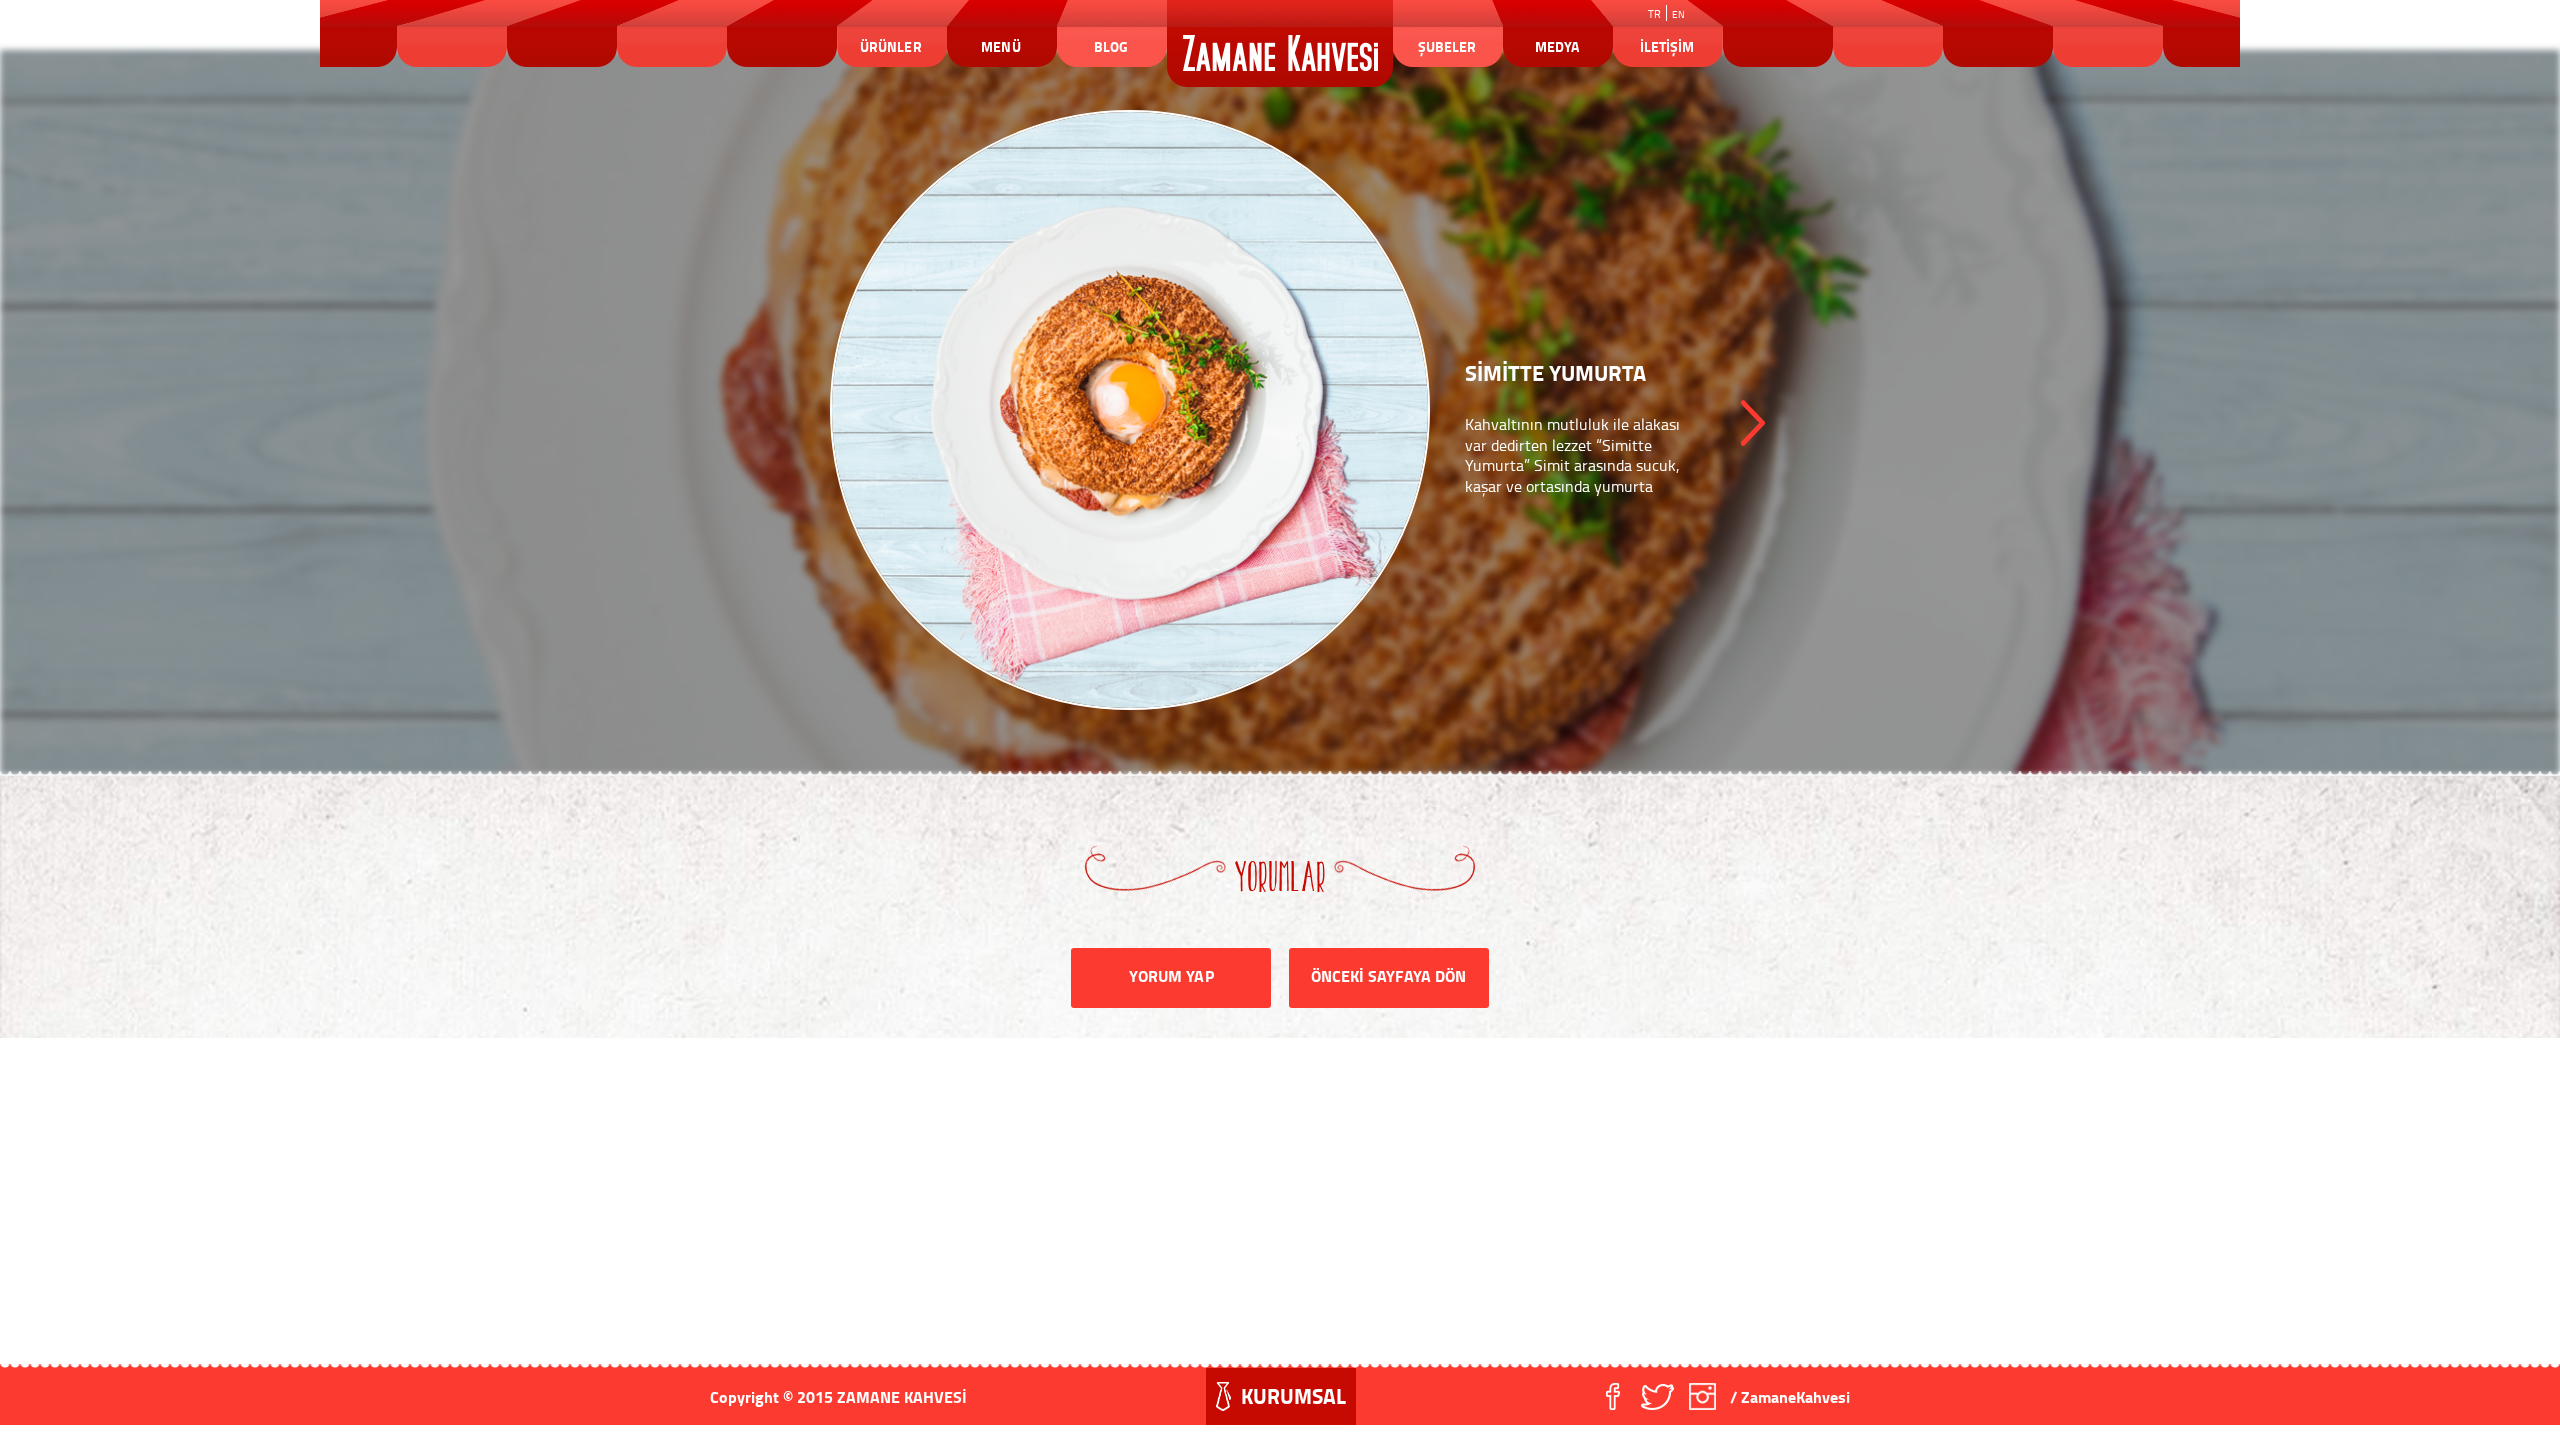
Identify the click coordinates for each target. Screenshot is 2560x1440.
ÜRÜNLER (890, 46)
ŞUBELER (1447, 46)
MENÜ (1000, 46)
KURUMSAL (1293, 1396)
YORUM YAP (1171, 975)
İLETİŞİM (1667, 46)
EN (1678, 14)
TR (1654, 14)
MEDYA (1557, 46)
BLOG (1111, 46)
